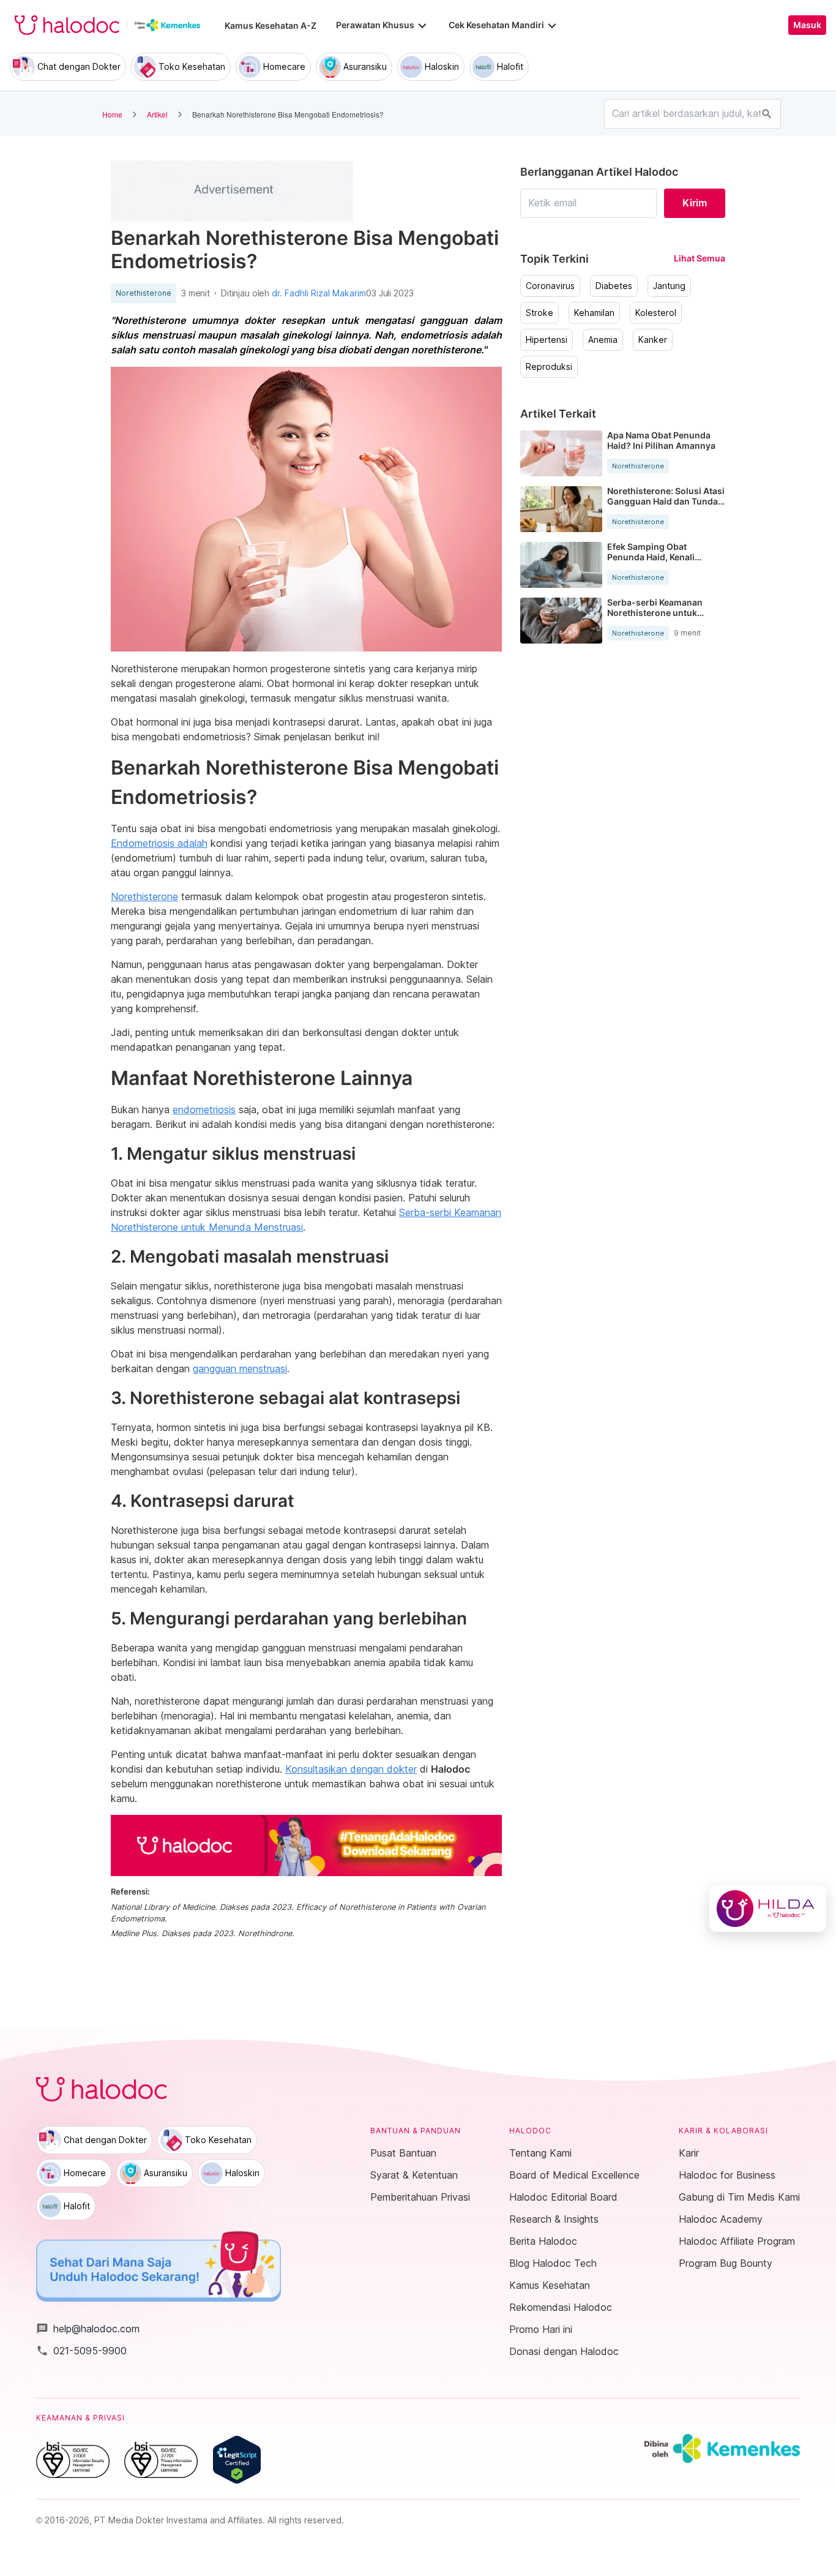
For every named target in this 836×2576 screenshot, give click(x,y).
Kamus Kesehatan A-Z (271, 25)
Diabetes (614, 286)
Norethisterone (144, 293)
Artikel (157, 114)
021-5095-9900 (81, 2351)
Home (112, 114)
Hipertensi (547, 340)
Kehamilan (594, 313)
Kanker (653, 340)
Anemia (603, 340)
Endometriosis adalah (159, 843)
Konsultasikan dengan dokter (351, 1769)
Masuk (807, 25)
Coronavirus (550, 286)
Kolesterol (656, 313)
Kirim (695, 203)
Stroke (539, 313)
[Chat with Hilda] (768, 1909)
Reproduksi (549, 367)
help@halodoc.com (88, 2329)
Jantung (669, 286)
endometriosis (204, 1110)
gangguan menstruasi (240, 1369)
